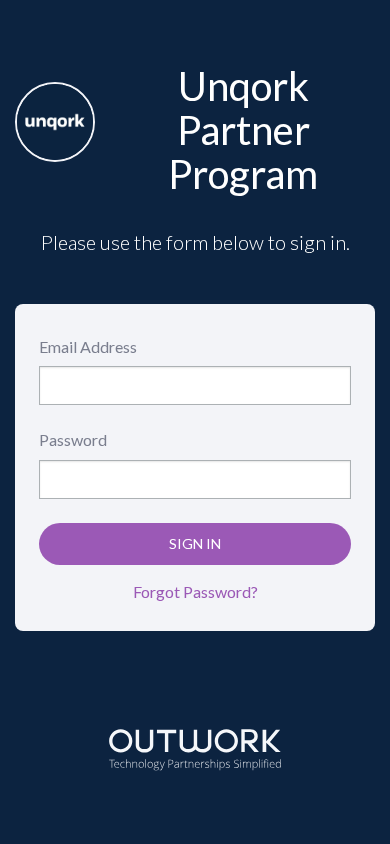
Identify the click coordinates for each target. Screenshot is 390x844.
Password (73, 439)
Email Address (88, 346)
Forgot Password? (195, 591)
